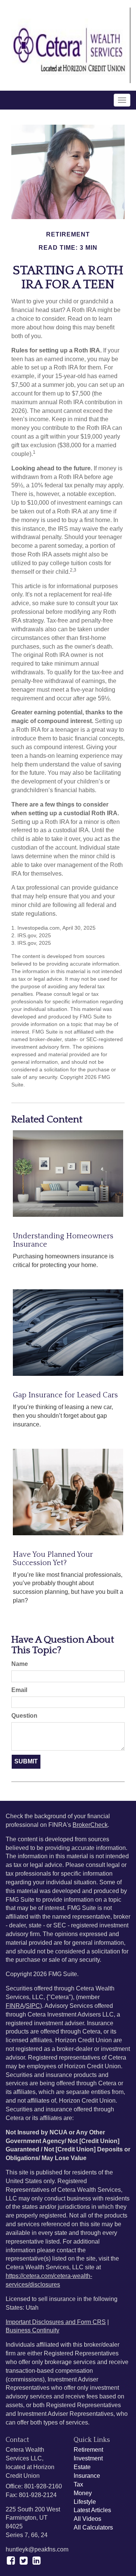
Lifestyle (85, 2502)
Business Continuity (32, 2330)
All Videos (87, 2519)
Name (20, 1664)
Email (19, 1690)
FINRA (15, 2006)
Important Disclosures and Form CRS (56, 2322)
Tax (78, 2484)
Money (83, 2493)
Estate (82, 2467)
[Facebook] (11, 2561)
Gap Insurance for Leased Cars (65, 1395)
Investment (88, 2458)
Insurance (87, 2476)
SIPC (33, 2006)
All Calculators (93, 2527)
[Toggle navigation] (122, 100)
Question (24, 1716)
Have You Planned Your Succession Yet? (53, 1559)
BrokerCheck (90, 1825)
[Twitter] (24, 2561)
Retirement (88, 2450)
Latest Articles (92, 2510)
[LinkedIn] (36, 2561)
